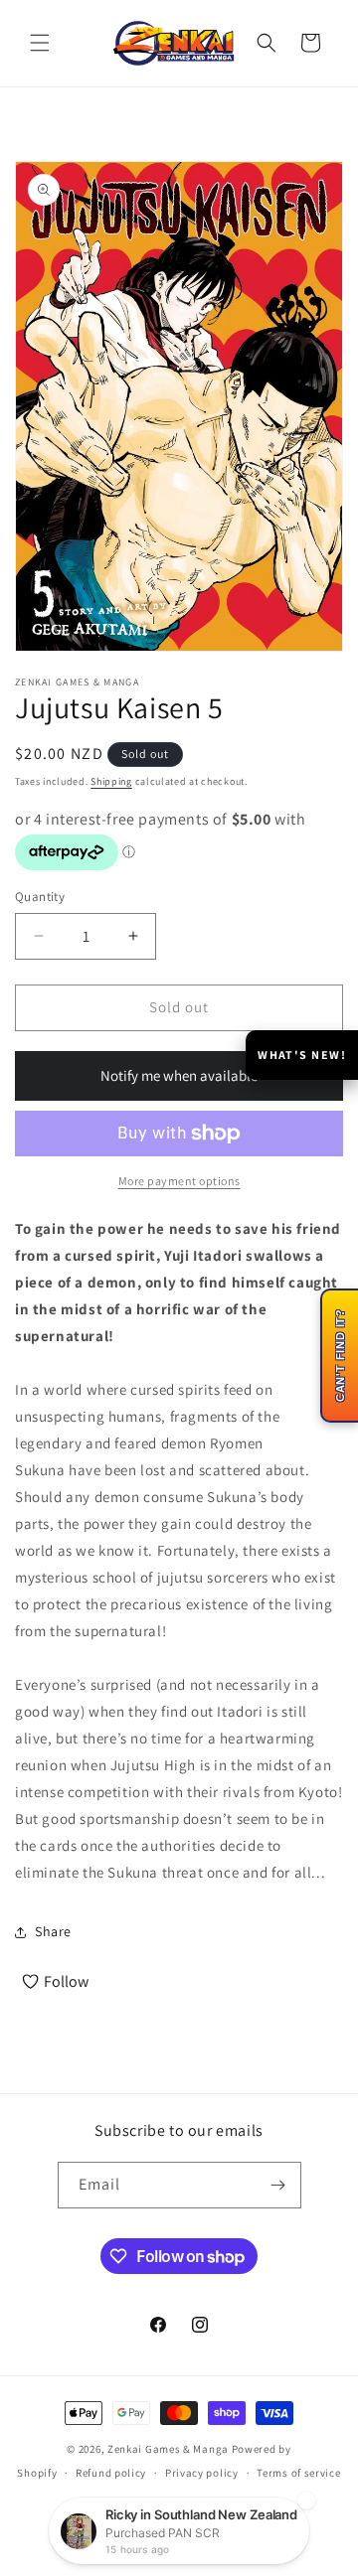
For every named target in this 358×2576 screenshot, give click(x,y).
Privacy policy (202, 2473)
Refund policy (111, 2473)
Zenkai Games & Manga (168, 2449)
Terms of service (298, 2473)
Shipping (111, 781)
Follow (66, 1981)
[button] (40, 43)
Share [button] (53, 1931)
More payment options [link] (179, 1181)
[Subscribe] (278, 2185)
